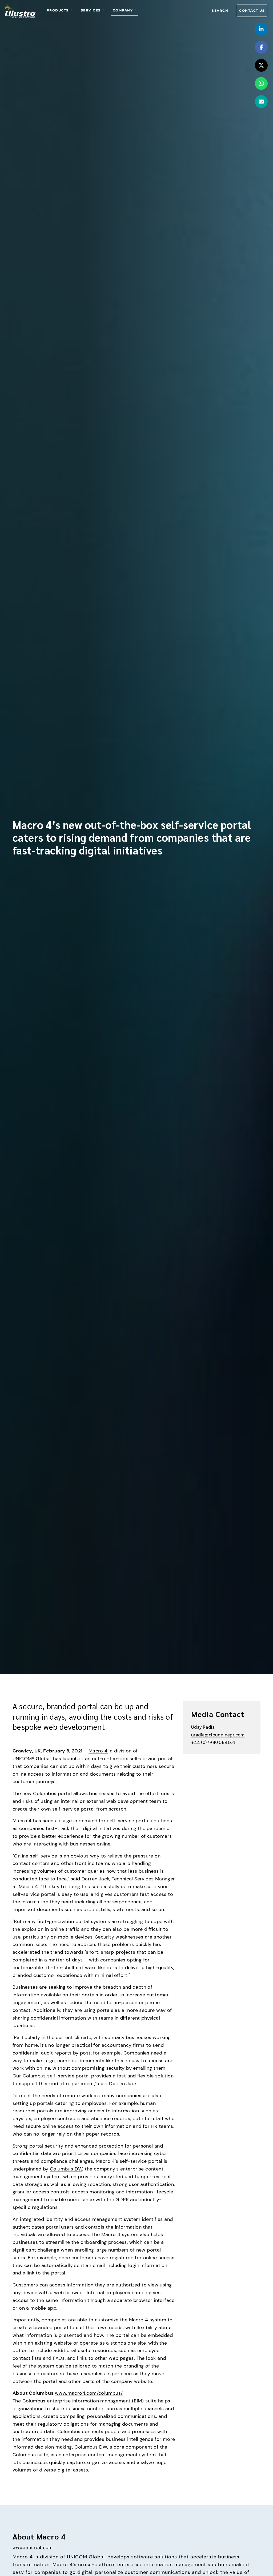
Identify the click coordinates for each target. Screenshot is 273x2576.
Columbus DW (66, 2169)
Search (220, 11)
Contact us (252, 11)
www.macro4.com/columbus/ (89, 2393)
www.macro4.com (33, 2547)
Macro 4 (98, 1751)
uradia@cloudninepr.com (218, 1734)
